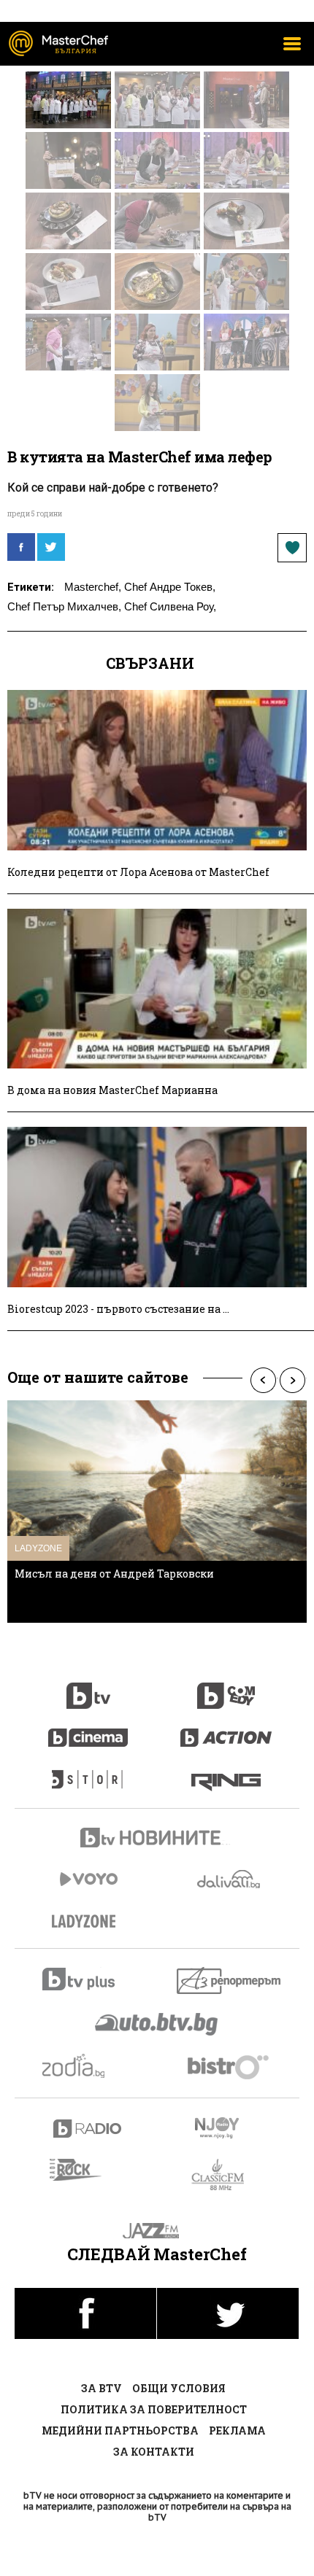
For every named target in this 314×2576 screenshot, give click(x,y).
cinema (88, 1730)
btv (88, 1688)
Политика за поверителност (154, 2409)
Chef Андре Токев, (170, 587)
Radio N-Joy (230, 2127)
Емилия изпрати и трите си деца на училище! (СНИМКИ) (139, 1579)
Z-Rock (84, 2170)
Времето (230, 1879)
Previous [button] (263, 1380)
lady (88, 1772)
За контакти (154, 2452)
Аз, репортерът (230, 1981)
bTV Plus (88, 1979)
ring (226, 1772)
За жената (88, 1922)
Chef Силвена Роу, (170, 606)
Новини (157, 1839)
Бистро (230, 2067)
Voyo (88, 1879)
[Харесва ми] (292, 548)
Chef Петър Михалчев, (64, 606)
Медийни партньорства (120, 2430)
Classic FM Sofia (226, 2175)
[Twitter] (51, 547)
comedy (226, 1688)
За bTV (102, 2388)
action (226, 1730)
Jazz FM (157, 2231)
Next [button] (292, 1380)
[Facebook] (21, 547)
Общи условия (179, 2388)
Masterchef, (93, 587)
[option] (157, 1512)
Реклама (237, 2430)
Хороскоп (88, 2066)
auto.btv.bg (157, 2024)
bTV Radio (88, 2129)
